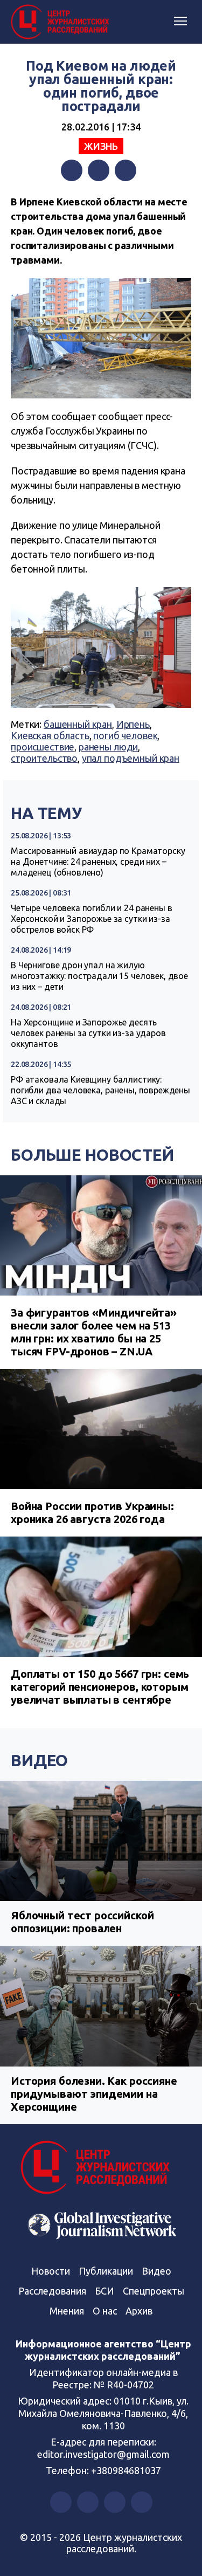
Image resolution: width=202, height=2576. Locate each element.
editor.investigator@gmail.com (103, 2454)
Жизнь (101, 146)
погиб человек (125, 735)
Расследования (52, 2291)
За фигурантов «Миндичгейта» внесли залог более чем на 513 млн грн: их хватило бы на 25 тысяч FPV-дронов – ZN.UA (94, 1332)
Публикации (106, 2271)
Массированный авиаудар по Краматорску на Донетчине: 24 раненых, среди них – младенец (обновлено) (98, 862)
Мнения (67, 2311)
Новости (51, 2271)
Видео (39, 1760)
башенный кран (78, 724)
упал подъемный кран (131, 758)
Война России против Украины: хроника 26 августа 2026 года (92, 1513)
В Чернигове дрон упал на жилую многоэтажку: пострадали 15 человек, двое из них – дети (99, 976)
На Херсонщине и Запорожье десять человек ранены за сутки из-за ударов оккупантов (88, 1033)
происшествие (43, 747)
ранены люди (108, 747)
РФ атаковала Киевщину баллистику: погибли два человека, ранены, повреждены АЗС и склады (100, 1090)
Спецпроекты (154, 2291)
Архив (139, 2311)
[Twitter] (99, 170)
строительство (44, 758)
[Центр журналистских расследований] (62, 22)
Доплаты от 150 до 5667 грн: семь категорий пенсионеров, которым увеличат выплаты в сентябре (100, 1687)
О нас (105, 2311)
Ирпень (133, 724)
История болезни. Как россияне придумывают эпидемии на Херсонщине (94, 2094)
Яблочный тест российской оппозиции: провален (82, 1922)
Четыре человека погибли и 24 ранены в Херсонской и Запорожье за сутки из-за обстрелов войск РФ (91, 919)
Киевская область (50, 735)
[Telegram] (126, 170)
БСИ (105, 2291)
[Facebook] (72, 170)
